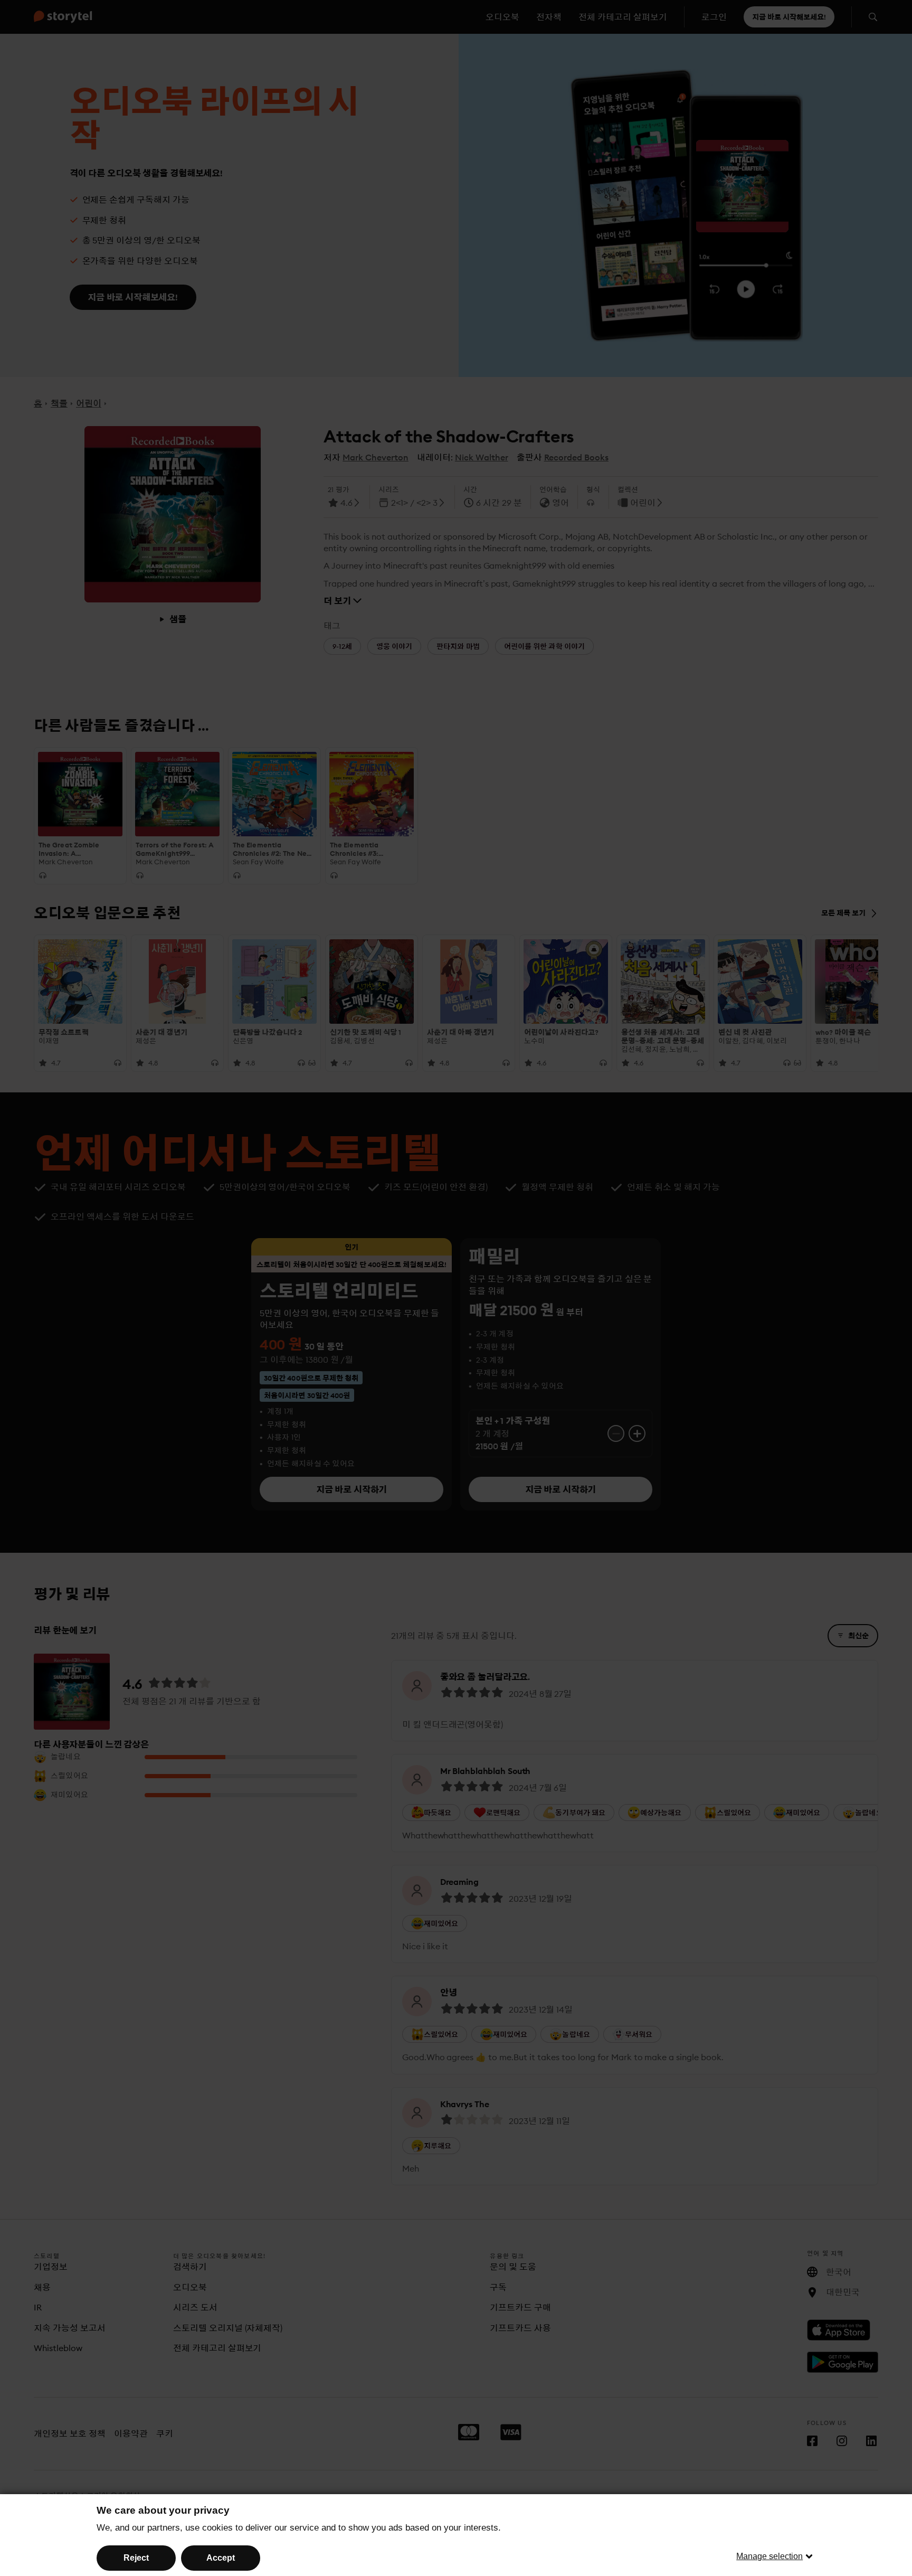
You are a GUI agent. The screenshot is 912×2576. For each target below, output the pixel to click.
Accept (221, 2558)
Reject (136, 2558)
